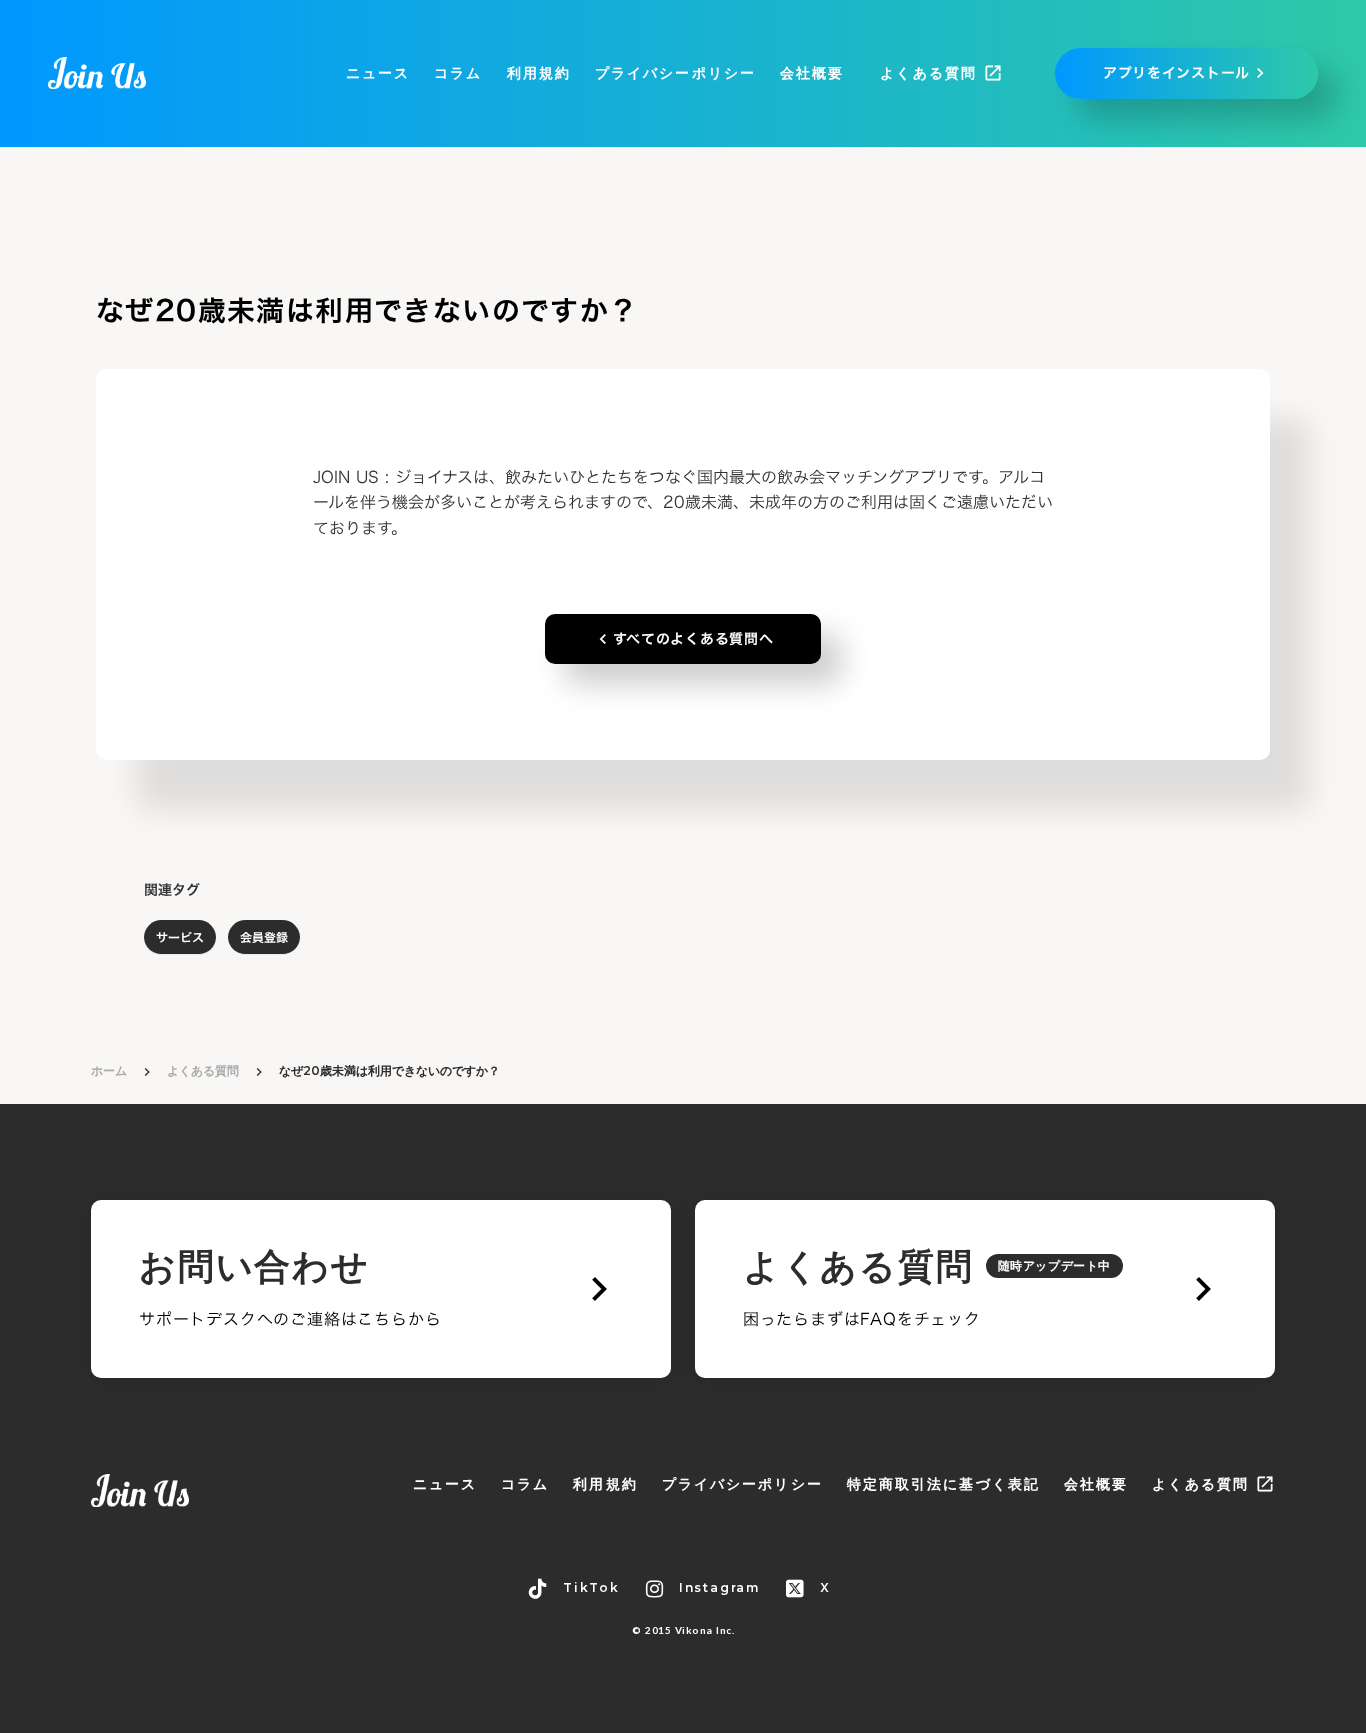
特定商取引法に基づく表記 (943, 1484)
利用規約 (539, 73)
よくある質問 (203, 1070)
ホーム (109, 1070)
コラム (458, 73)
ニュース (378, 73)
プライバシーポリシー (675, 73)
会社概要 (812, 73)
